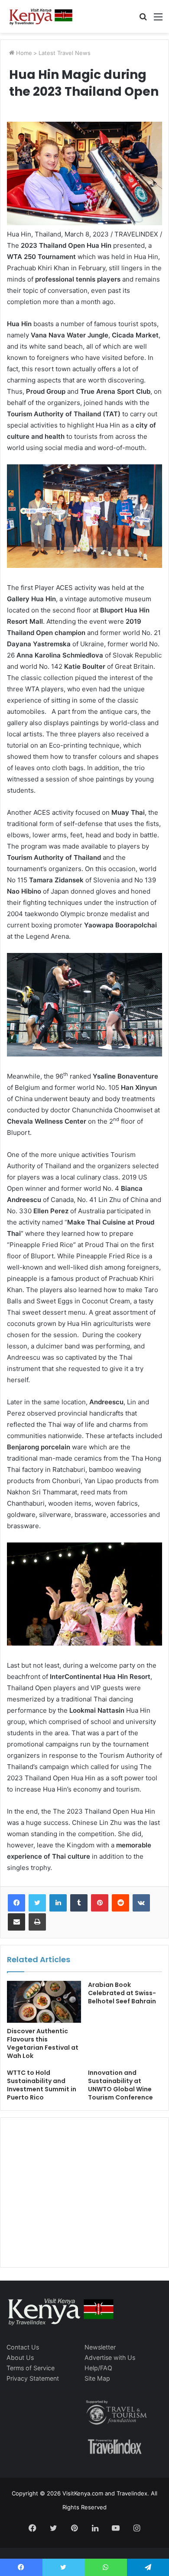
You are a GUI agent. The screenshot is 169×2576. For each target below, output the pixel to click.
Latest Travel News (65, 53)
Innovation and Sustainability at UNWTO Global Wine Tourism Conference (120, 2085)
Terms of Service (31, 2368)
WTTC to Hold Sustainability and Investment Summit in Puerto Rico (42, 2085)
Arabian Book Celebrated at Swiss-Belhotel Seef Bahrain (122, 1993)
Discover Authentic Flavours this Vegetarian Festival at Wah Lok (43, 2043)
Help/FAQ (98, 2368)
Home (23, 53)
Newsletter (100, 2347)
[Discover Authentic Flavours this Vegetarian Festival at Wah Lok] (44, 2002)
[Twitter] (37, 1903)
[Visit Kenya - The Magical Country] (41, 16)
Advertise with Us (110, 2357)
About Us (20, 2357)
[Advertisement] (72, 2201)
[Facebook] (16, 1903)
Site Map (97, 2378)
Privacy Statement (33, 2378)
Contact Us (23, 2347)
